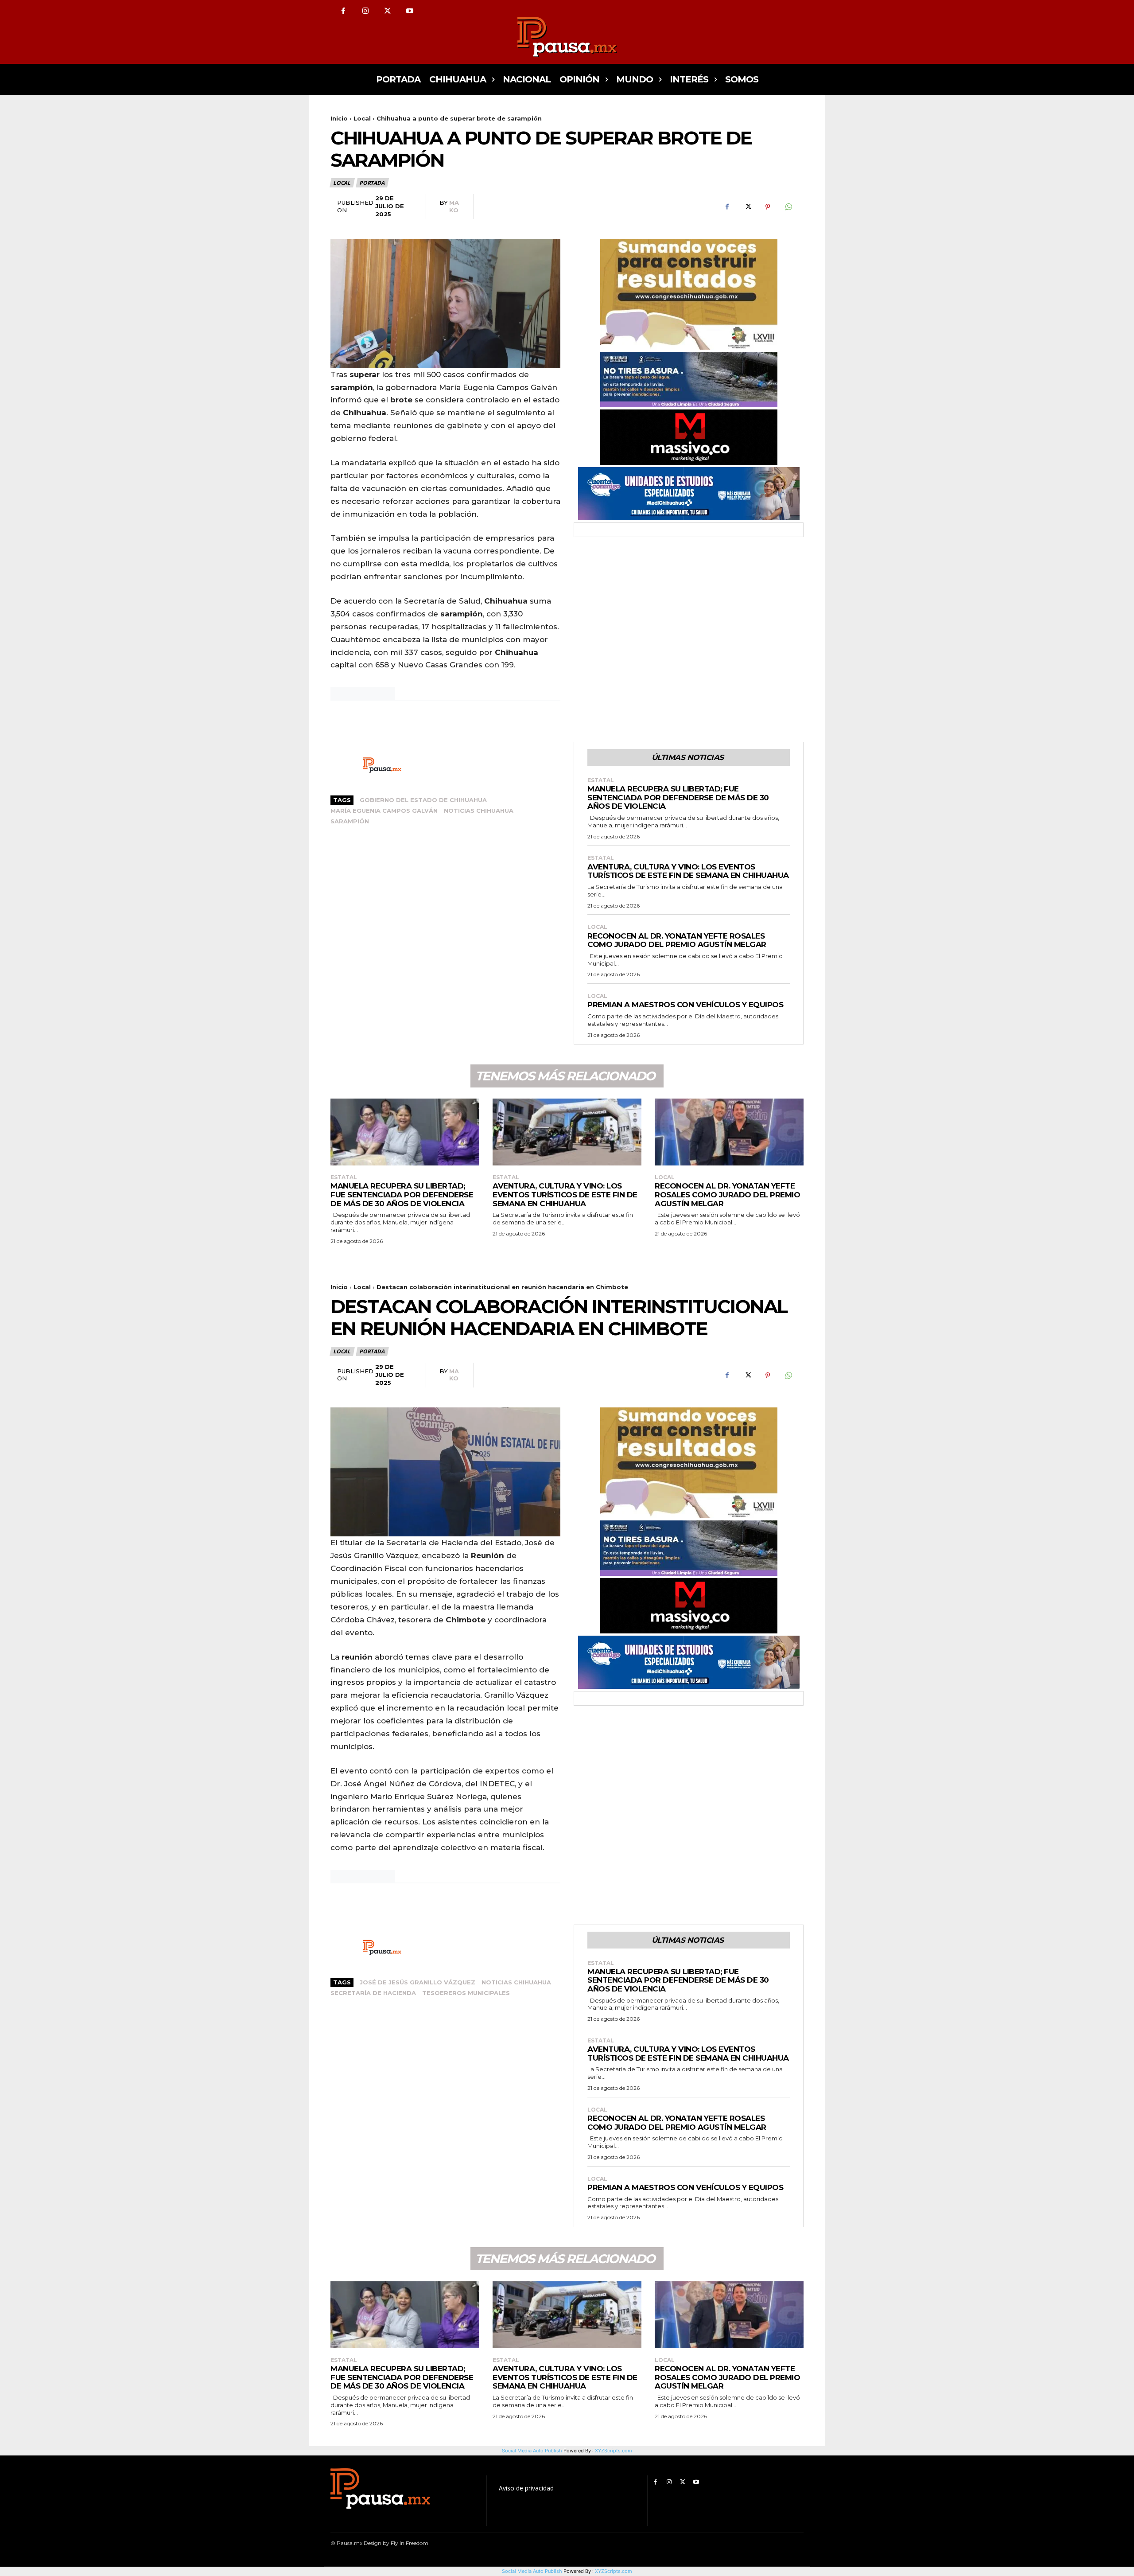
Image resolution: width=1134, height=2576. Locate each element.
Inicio (339, 118)
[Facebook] (343, 11)
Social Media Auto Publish (532, 2571)
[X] (388, 11)
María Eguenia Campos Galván (384, 811)
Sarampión (350, 821)
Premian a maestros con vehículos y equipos (685, 1005)
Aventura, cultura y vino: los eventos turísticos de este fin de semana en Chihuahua (688, 871)
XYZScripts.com (614, 2571)
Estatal (601, 780)
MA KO (454, 206)
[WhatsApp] (788, 207)
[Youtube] (410, 11)
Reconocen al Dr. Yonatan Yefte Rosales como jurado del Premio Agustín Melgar (677, 940)
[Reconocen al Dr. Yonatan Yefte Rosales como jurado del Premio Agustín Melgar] (729, 1132)
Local (362, 118)
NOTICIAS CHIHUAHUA (479, 811)
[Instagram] (365, 11)
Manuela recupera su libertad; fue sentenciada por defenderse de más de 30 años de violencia (678, 797)
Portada (372, 183)
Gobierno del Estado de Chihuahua (423, 800)
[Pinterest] (768, 207)
